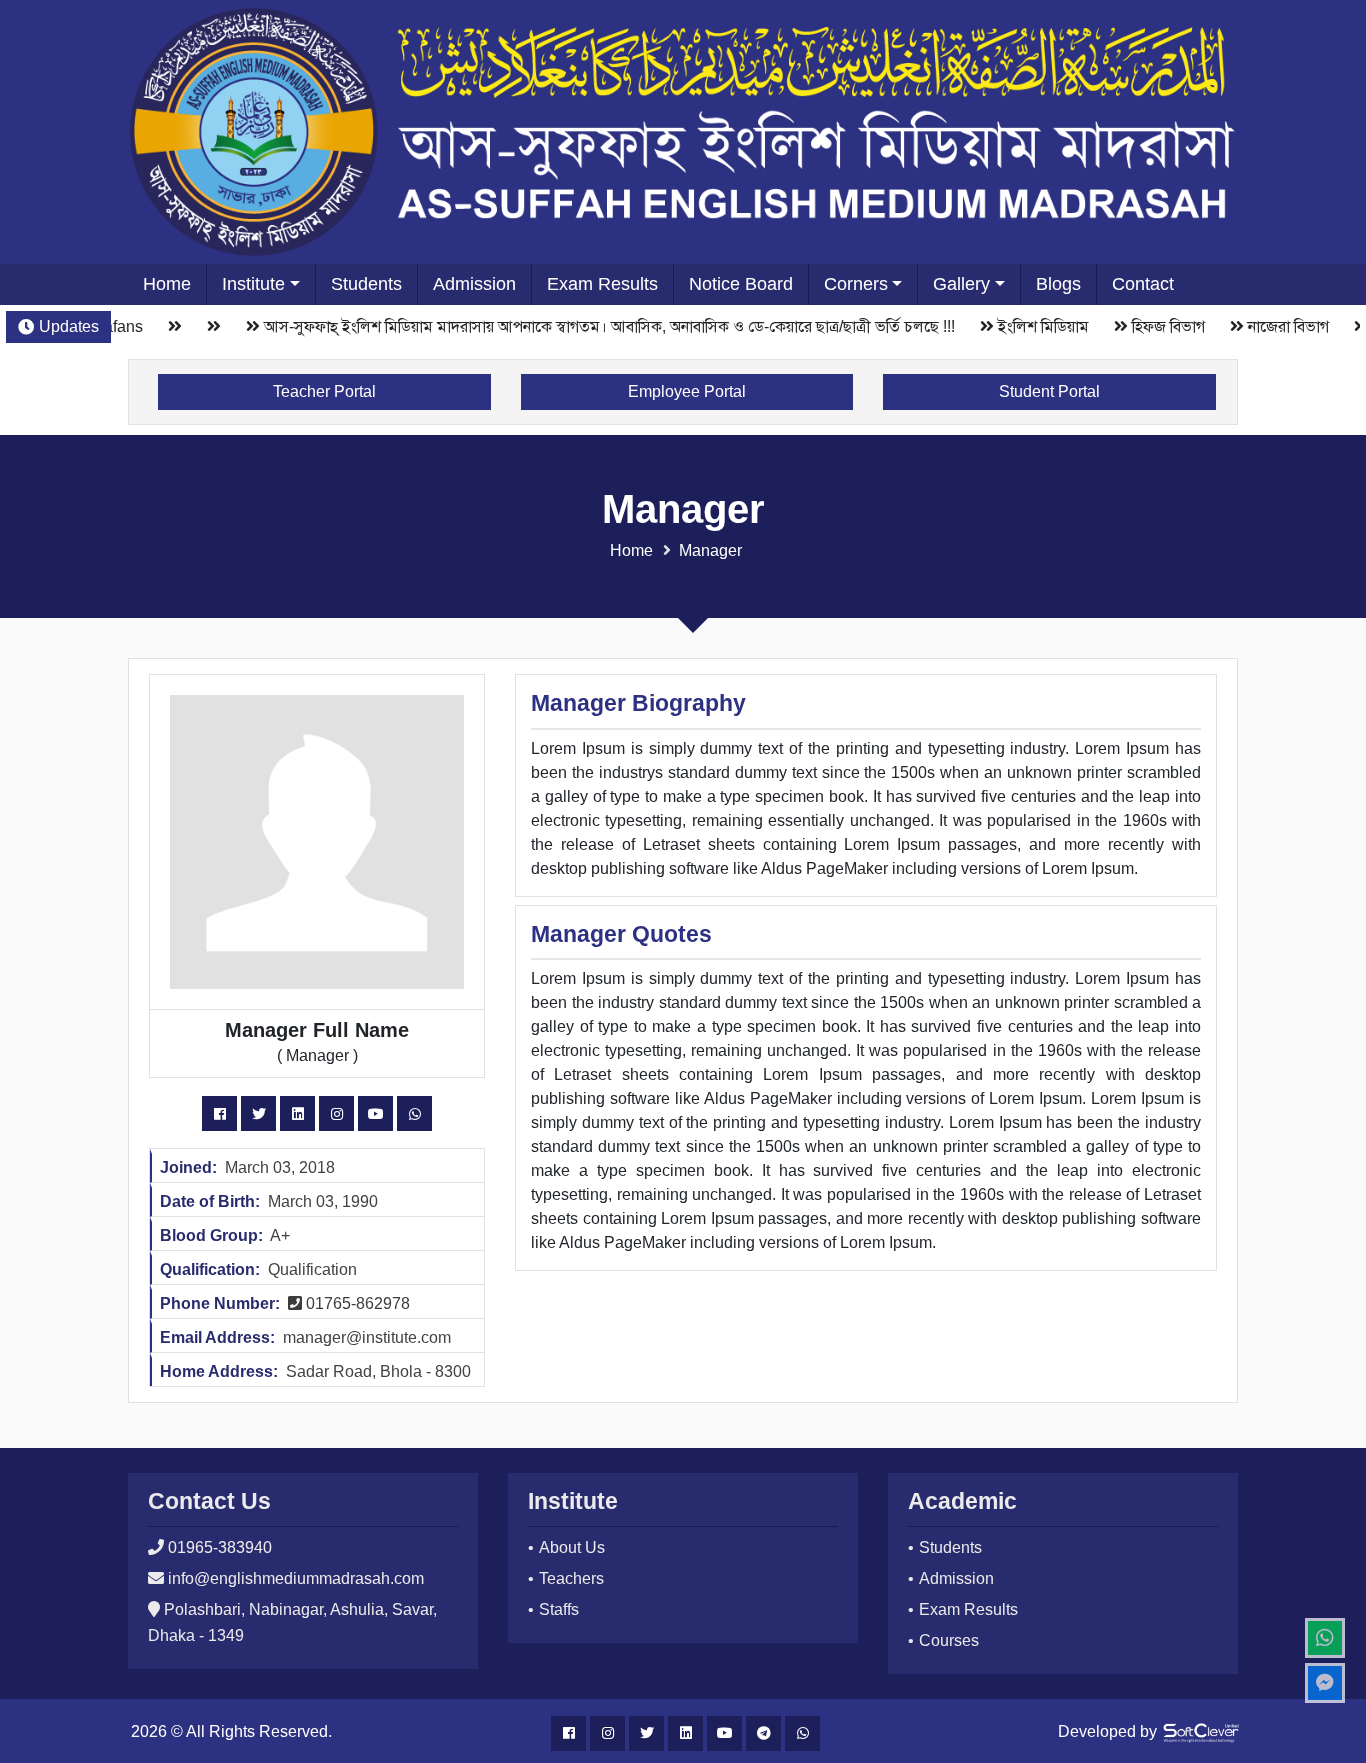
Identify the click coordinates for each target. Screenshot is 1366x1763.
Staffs (559, 1609)
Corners (856, 284)
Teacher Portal (324, 391)
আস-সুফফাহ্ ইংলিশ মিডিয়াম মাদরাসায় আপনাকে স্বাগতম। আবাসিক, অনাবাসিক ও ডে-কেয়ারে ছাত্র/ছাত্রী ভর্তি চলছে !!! (598, 326)
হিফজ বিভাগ (1157, 326)
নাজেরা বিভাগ (1277, 326)
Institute (253, 284)
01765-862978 (356, 1303)
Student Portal (1049, 391)
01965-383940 (220, 1547)
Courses (949, 1640)
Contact (1143, 284)
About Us (572, 1547)
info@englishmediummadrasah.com (296, 1578)
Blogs (1058, 284)
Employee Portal (687, 391)
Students (366, 284)
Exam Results (602, 284)
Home (167, 284)
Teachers (571, 1578)
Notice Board (741, 284)
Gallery (961, 284)
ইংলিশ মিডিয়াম (1032, 326)
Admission (474, 284)
